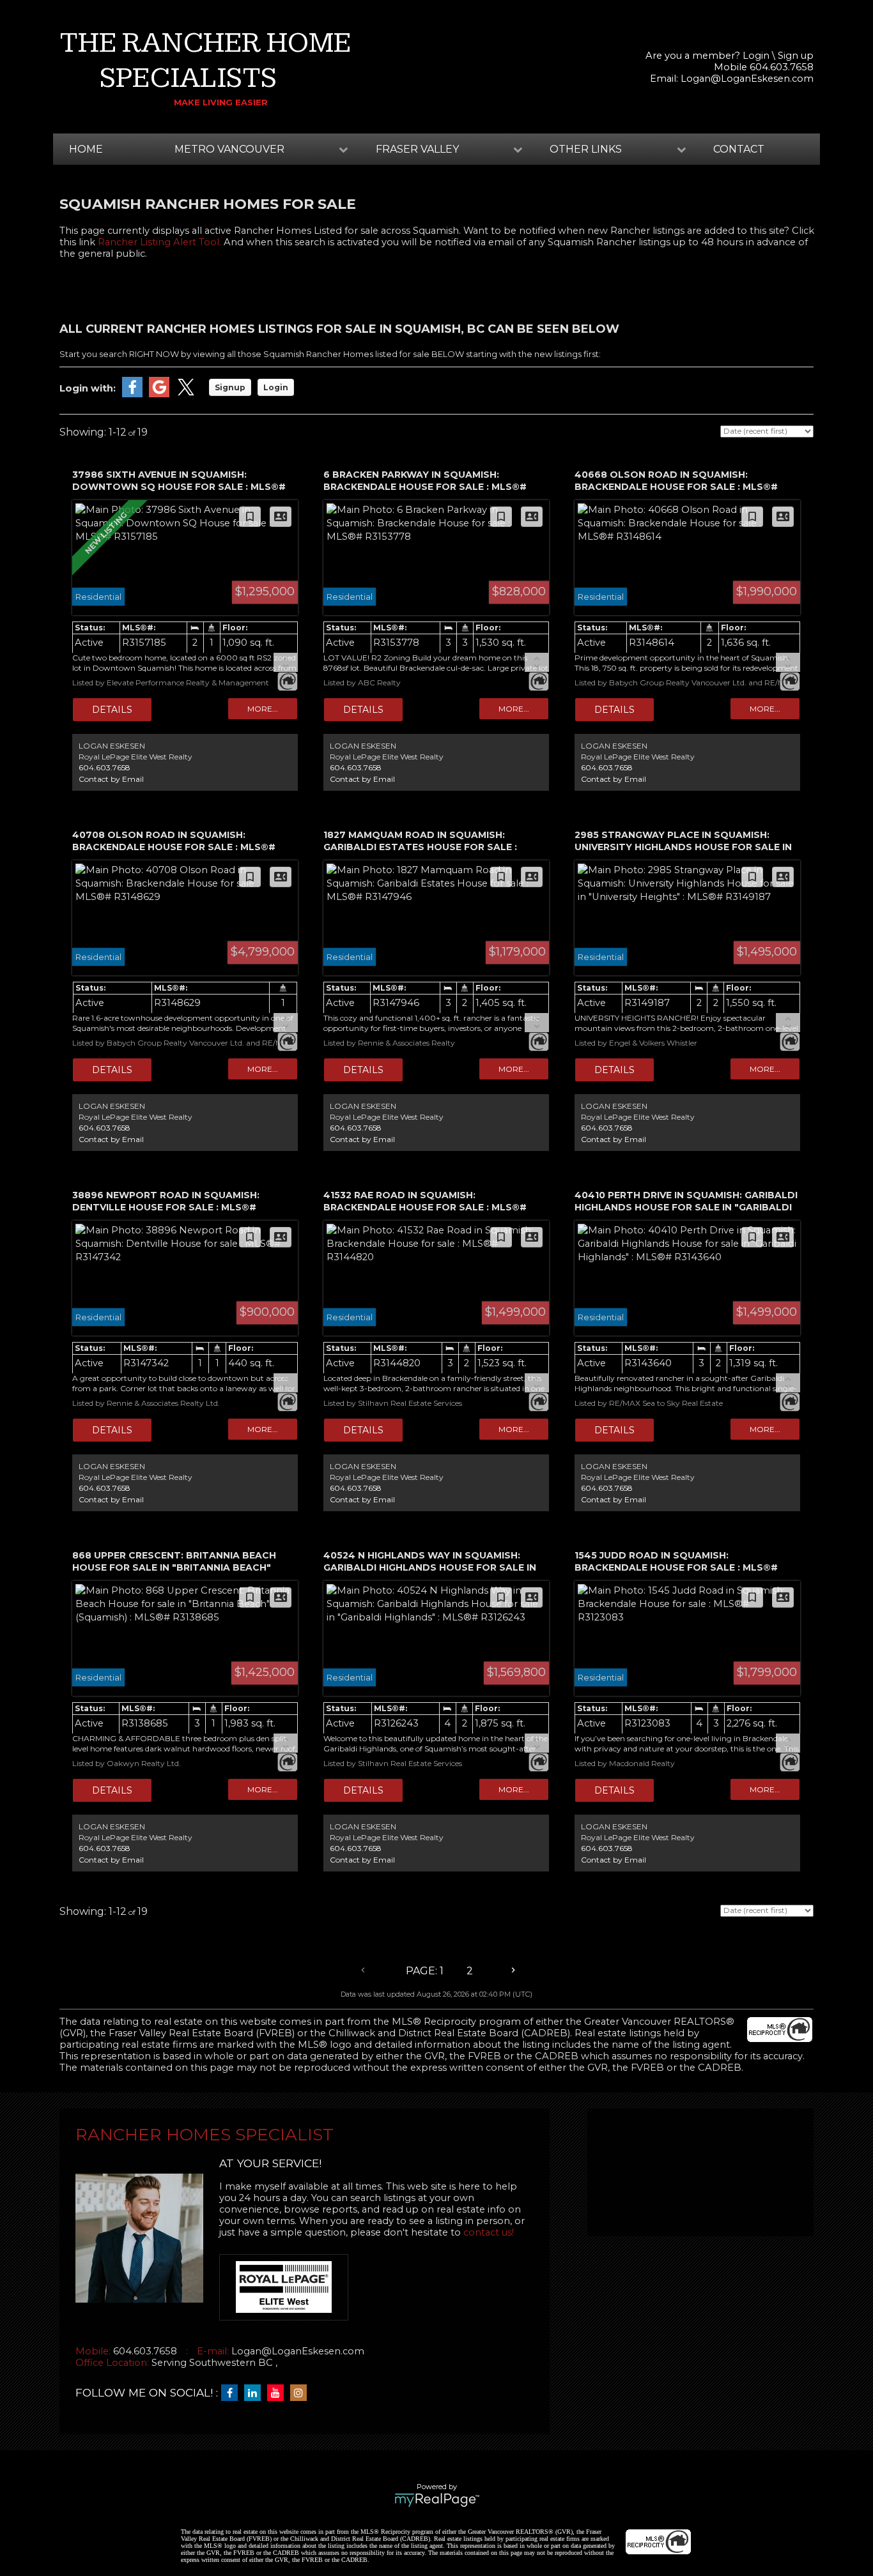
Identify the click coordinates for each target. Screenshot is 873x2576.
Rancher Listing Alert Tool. (159, 242)
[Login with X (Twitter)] (186, 394)
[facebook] (233, 2393)
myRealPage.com (437, 2500)
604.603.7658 (104, 767)
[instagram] (302, 2393)
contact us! (489, 2232)
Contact (739, 149)
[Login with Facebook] (132, 394)
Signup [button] (230, 387)
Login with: (88, 388)
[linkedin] (256, 2393)
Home (86, 149)
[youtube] (279, 2393)
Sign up (796, 56)
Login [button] (276, 387)
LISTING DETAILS (112, 710)
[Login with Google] (159, 394)
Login (756, 56)
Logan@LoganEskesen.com (747, 79)
